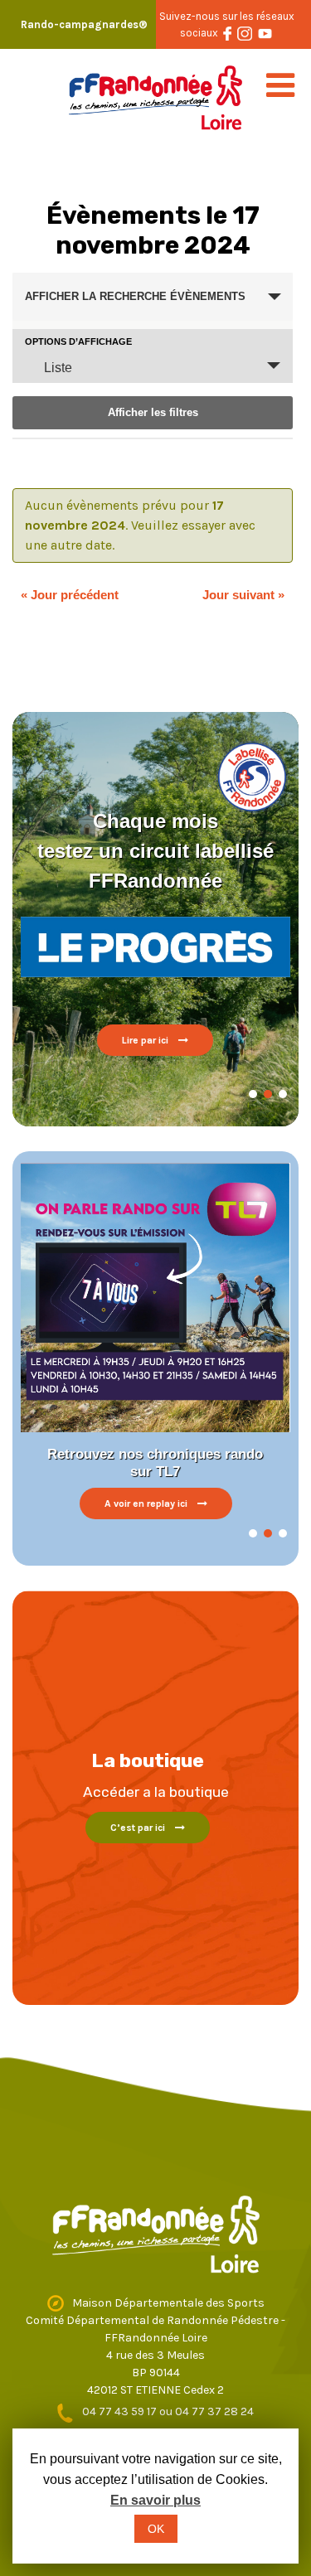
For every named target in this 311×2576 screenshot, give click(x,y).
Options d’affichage (78, 342)
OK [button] (156, 2529)
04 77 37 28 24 (214, 2411)
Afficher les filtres (153, 412)
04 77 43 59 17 (121, 2411)
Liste (58, 368)
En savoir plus (155, 2500)
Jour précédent (70, 595)
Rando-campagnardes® (84, 24)
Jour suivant (243, 595)
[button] (253, 1094)
